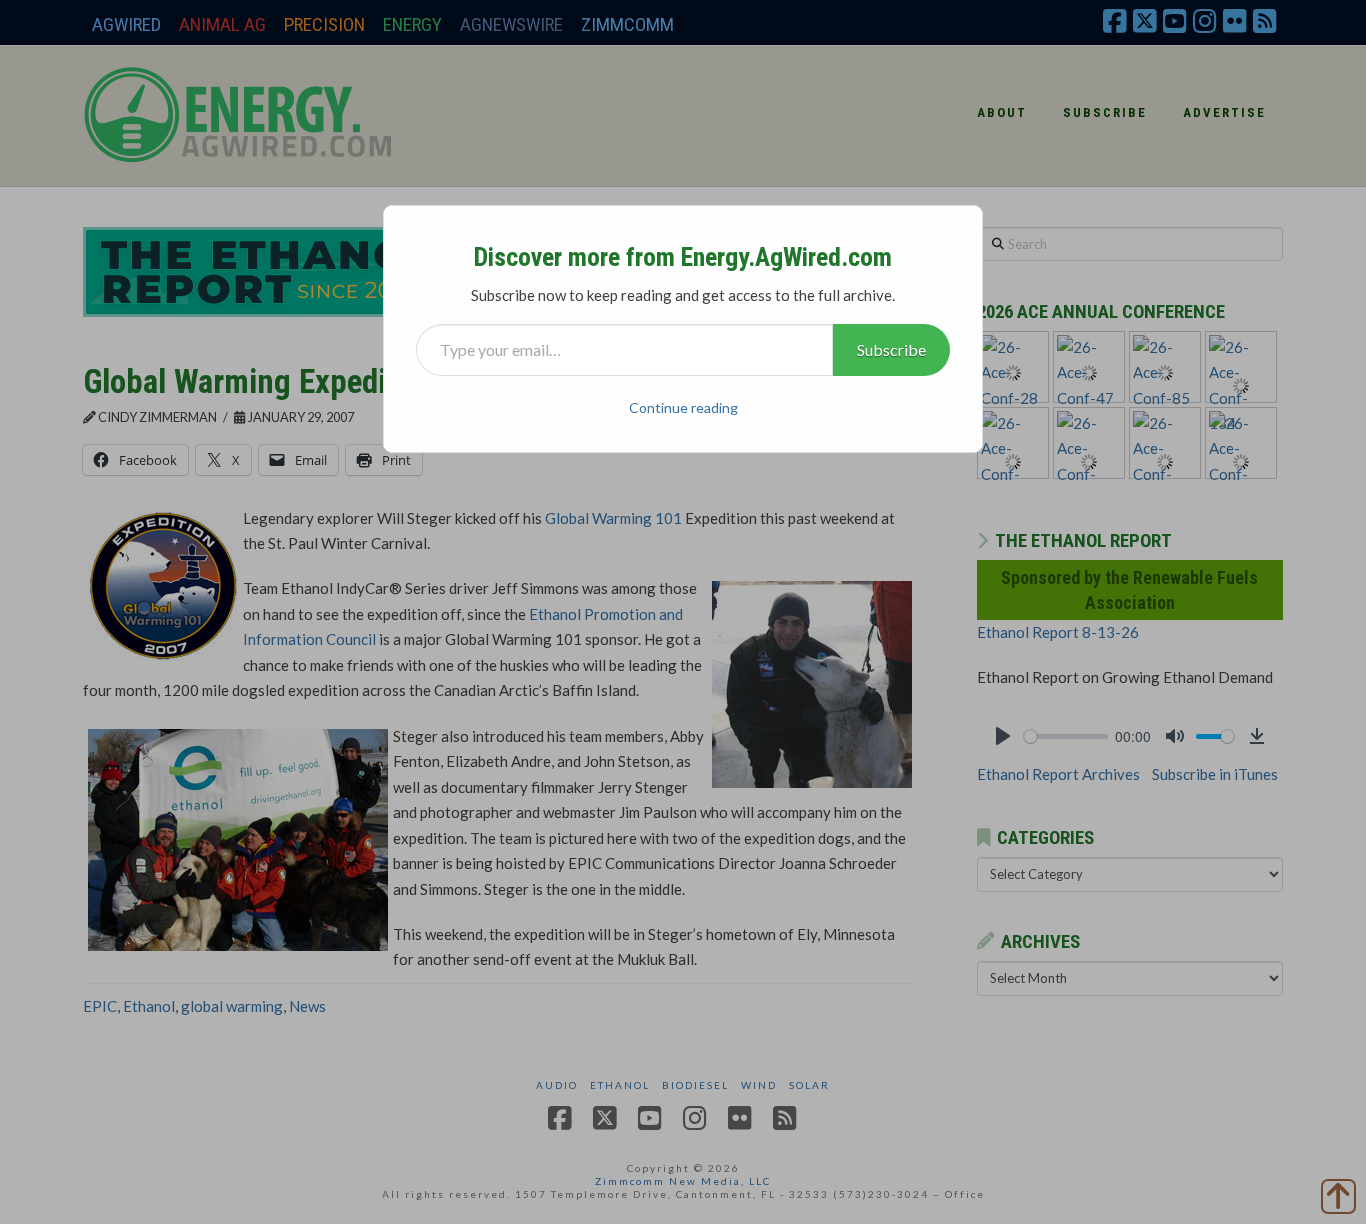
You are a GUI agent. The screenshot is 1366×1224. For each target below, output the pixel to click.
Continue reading (683, 407)
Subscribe (891, 349)
